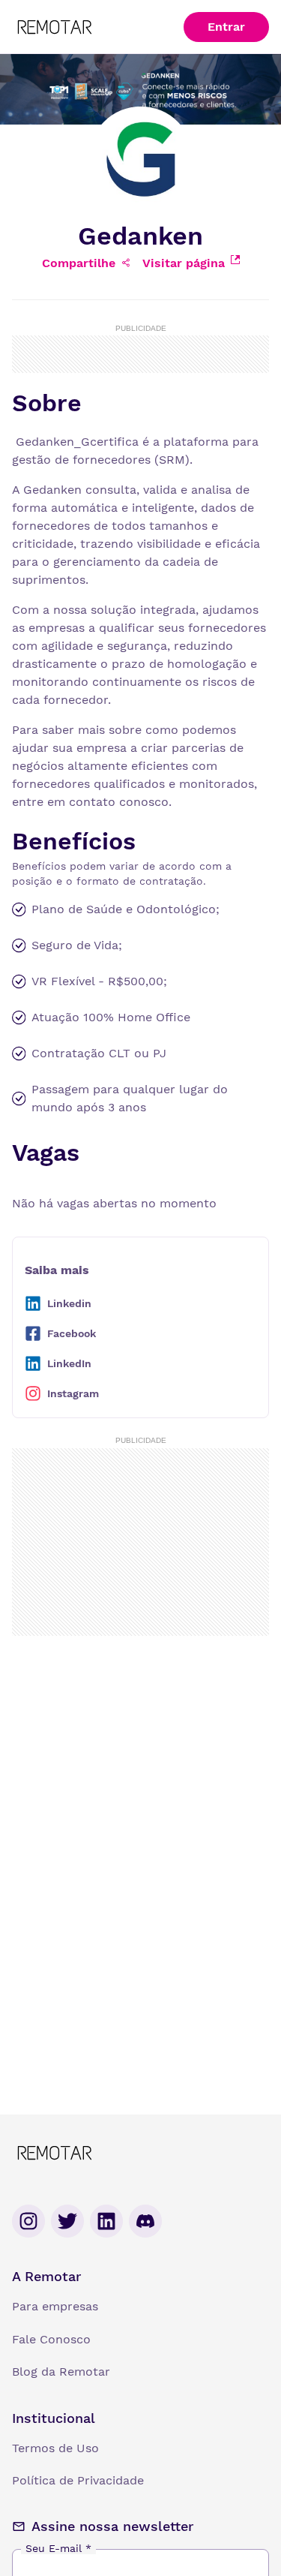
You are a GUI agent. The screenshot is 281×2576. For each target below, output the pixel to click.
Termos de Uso (55, 2448)
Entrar (226, 27)
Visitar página (184, 263)
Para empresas (55, 2306)
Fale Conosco (51, 2339)
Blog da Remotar (61, 2372)
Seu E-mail (58, 2548)
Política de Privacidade (78, 2480)
